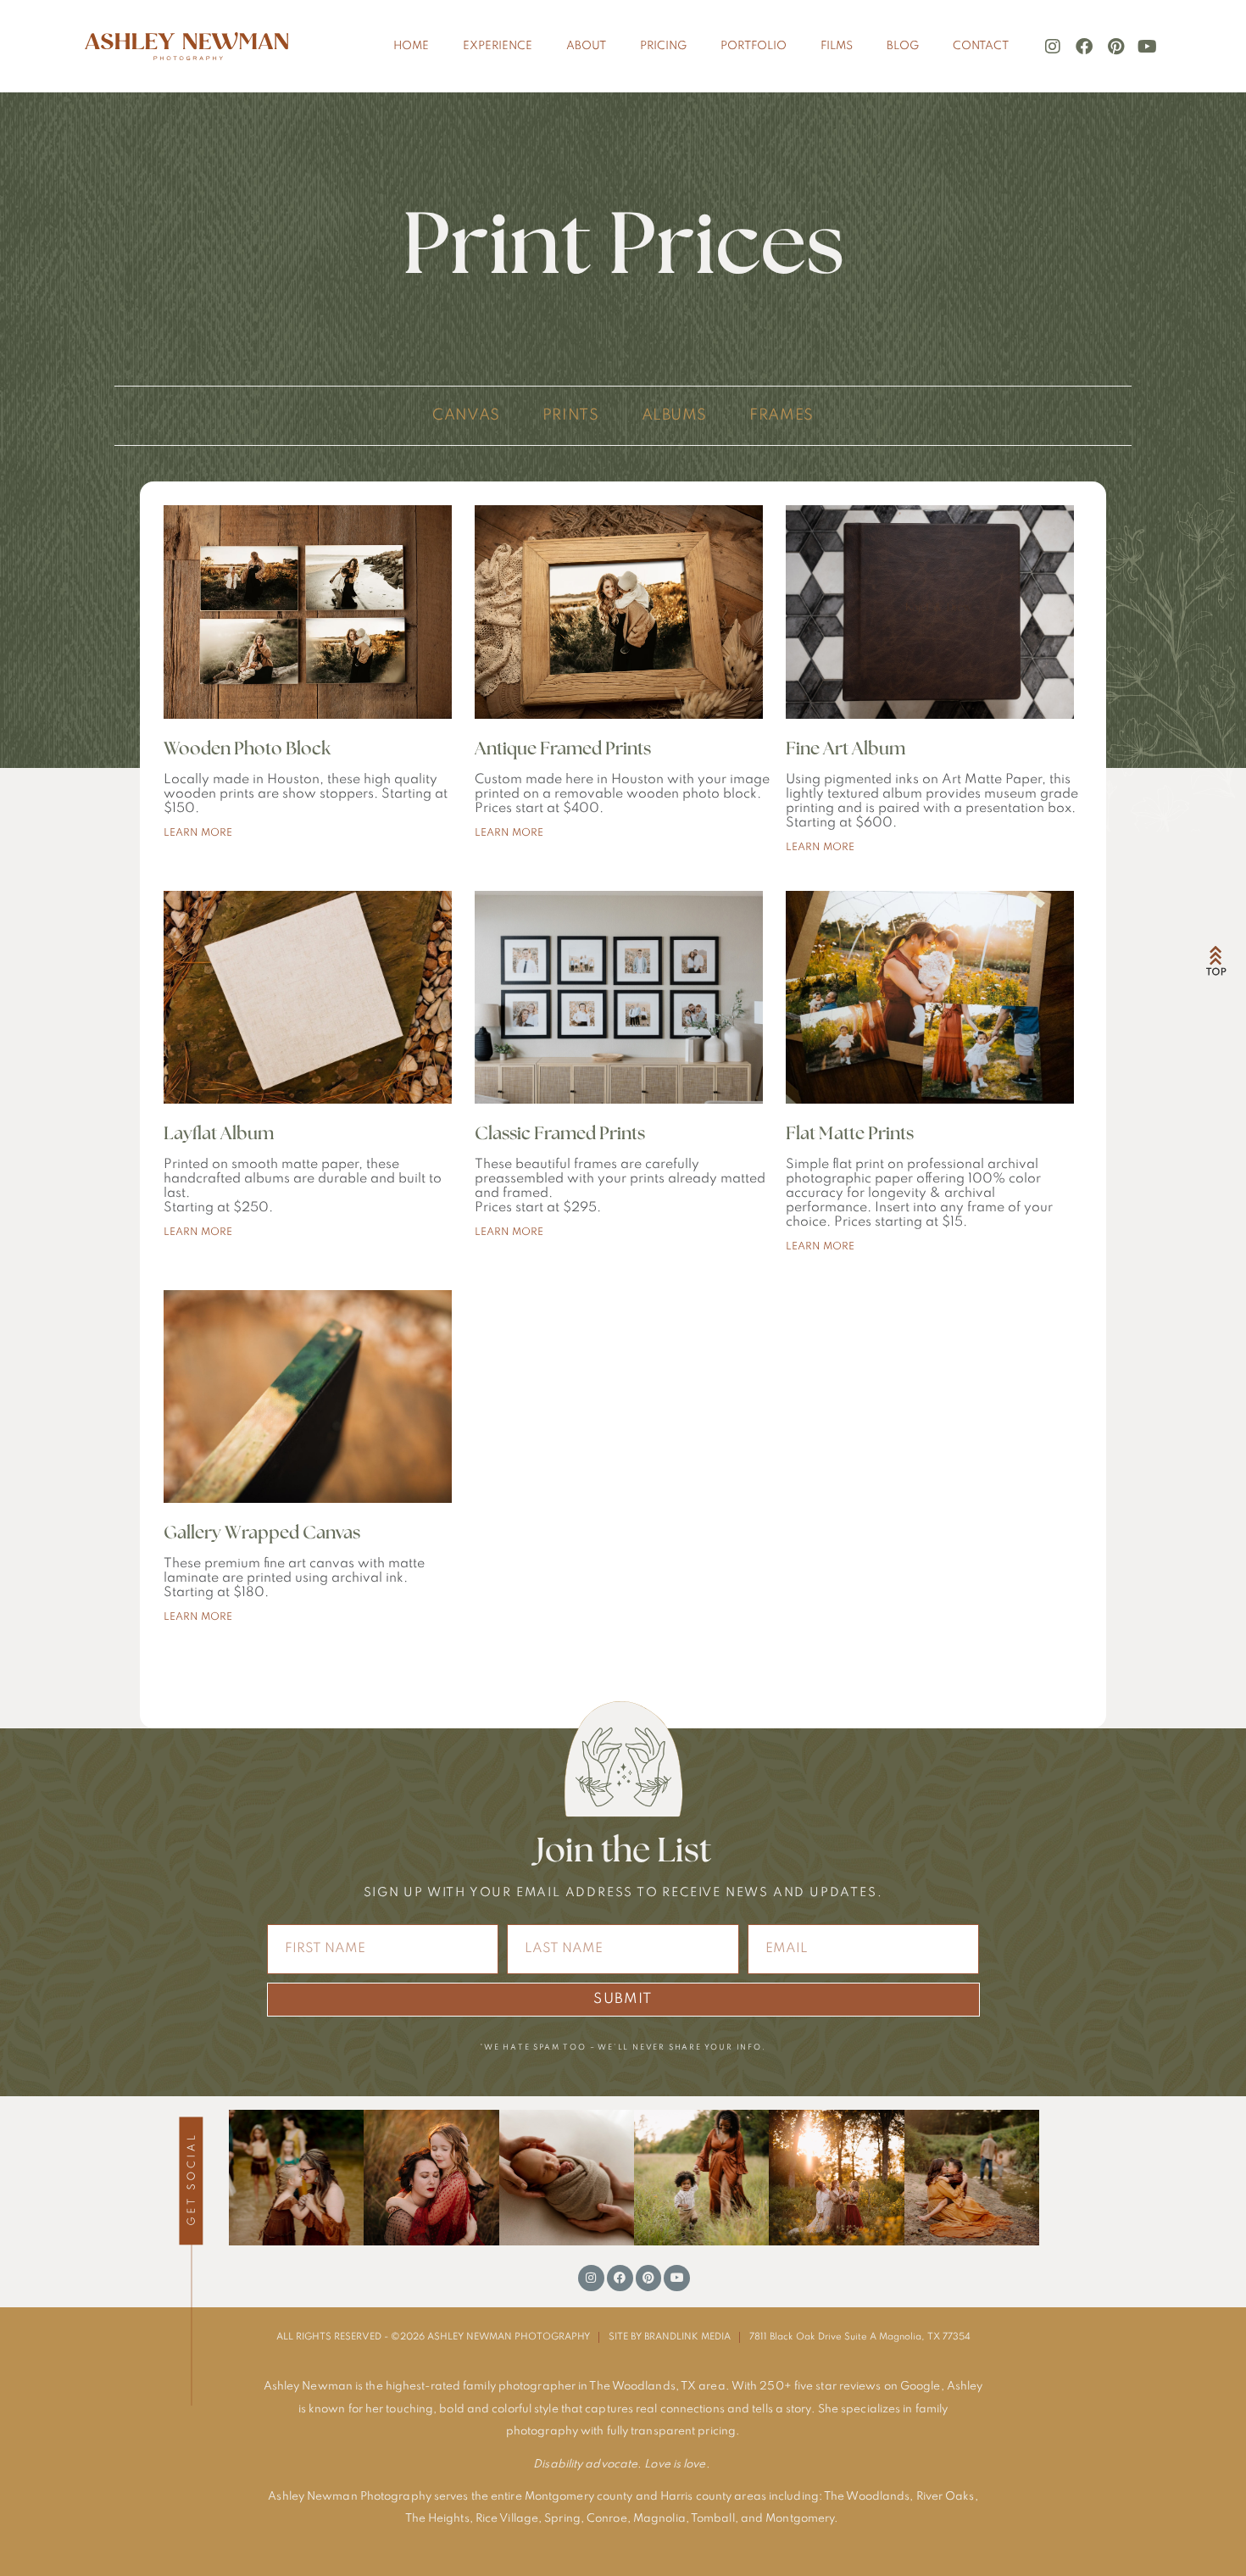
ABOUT (586, 46)
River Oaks (946, 2497)
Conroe (607, 2519)
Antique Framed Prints (563, 749)
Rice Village (507, 2519)
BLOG (903, 46)
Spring (562, 2519)
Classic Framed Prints (560, 1134)
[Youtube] (1147, 47)
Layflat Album (219, 1134)
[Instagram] (1053, 47)
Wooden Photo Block (247, 749)
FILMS (837, 46)
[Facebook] (1084, 47)
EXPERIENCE (498, 46)
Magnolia (659, 2519)
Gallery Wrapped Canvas (262, 1533)
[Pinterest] (1115, 47)
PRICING (663, 46)
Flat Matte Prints (850, 1134)
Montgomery (800, 2519)
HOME (411, 46)
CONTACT (981, 46)
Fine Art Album (845, 749)
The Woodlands (867, 2497)
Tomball (713, 2519)
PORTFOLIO (754, 46)
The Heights (437, 2519)
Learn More (198, 833)
